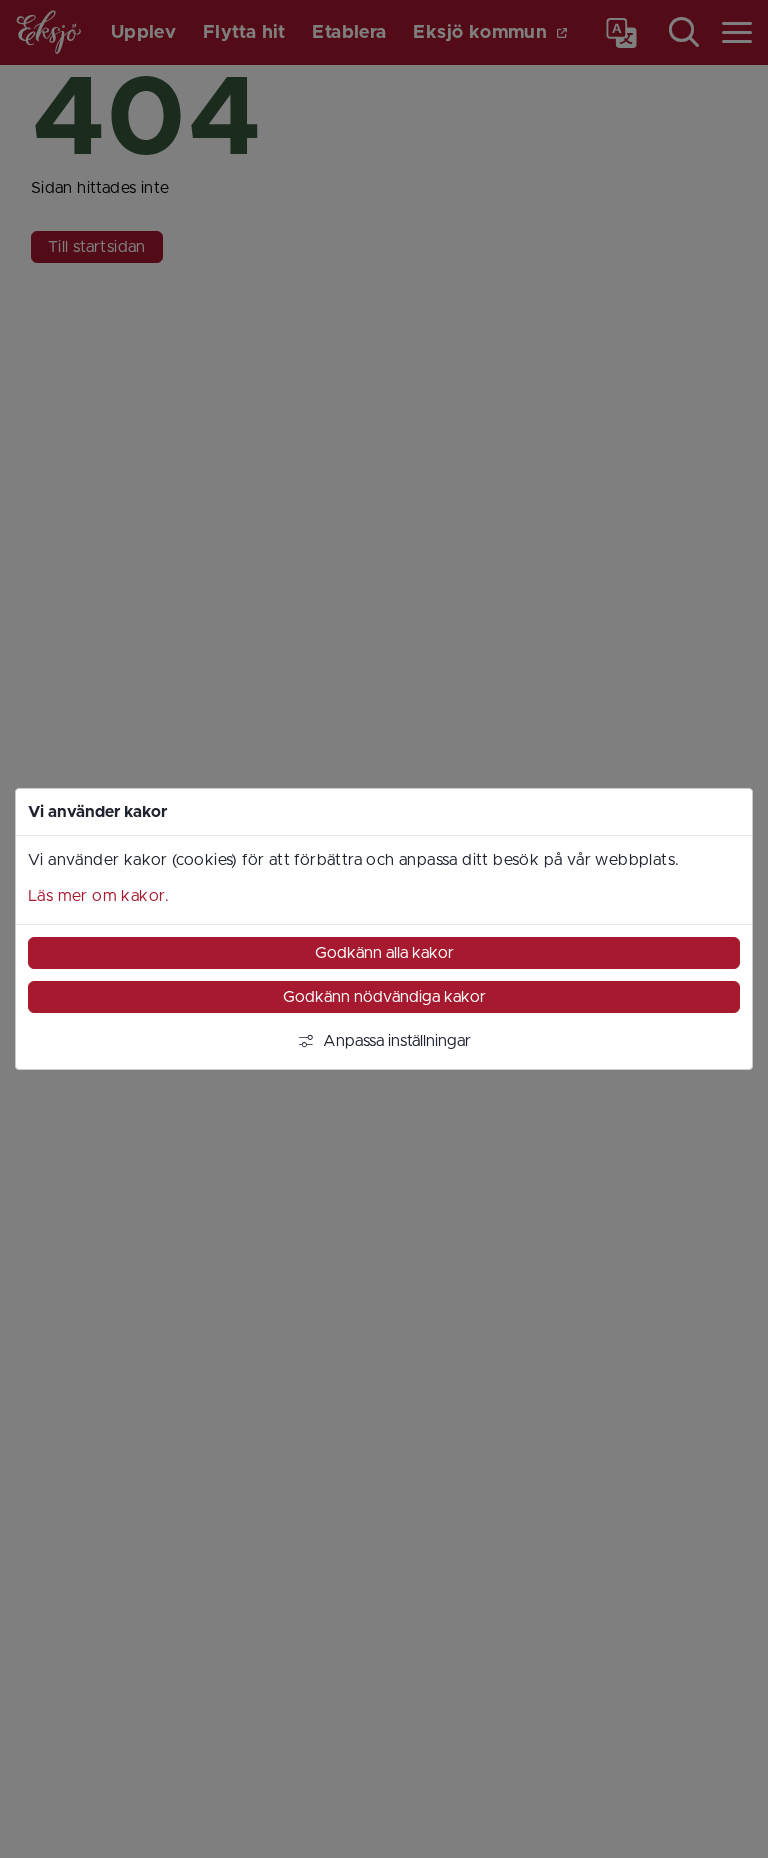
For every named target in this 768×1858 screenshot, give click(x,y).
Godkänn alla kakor (384, 953)
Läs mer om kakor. (99, 896)
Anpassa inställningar (397, 1041)
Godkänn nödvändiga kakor (384, 997)
